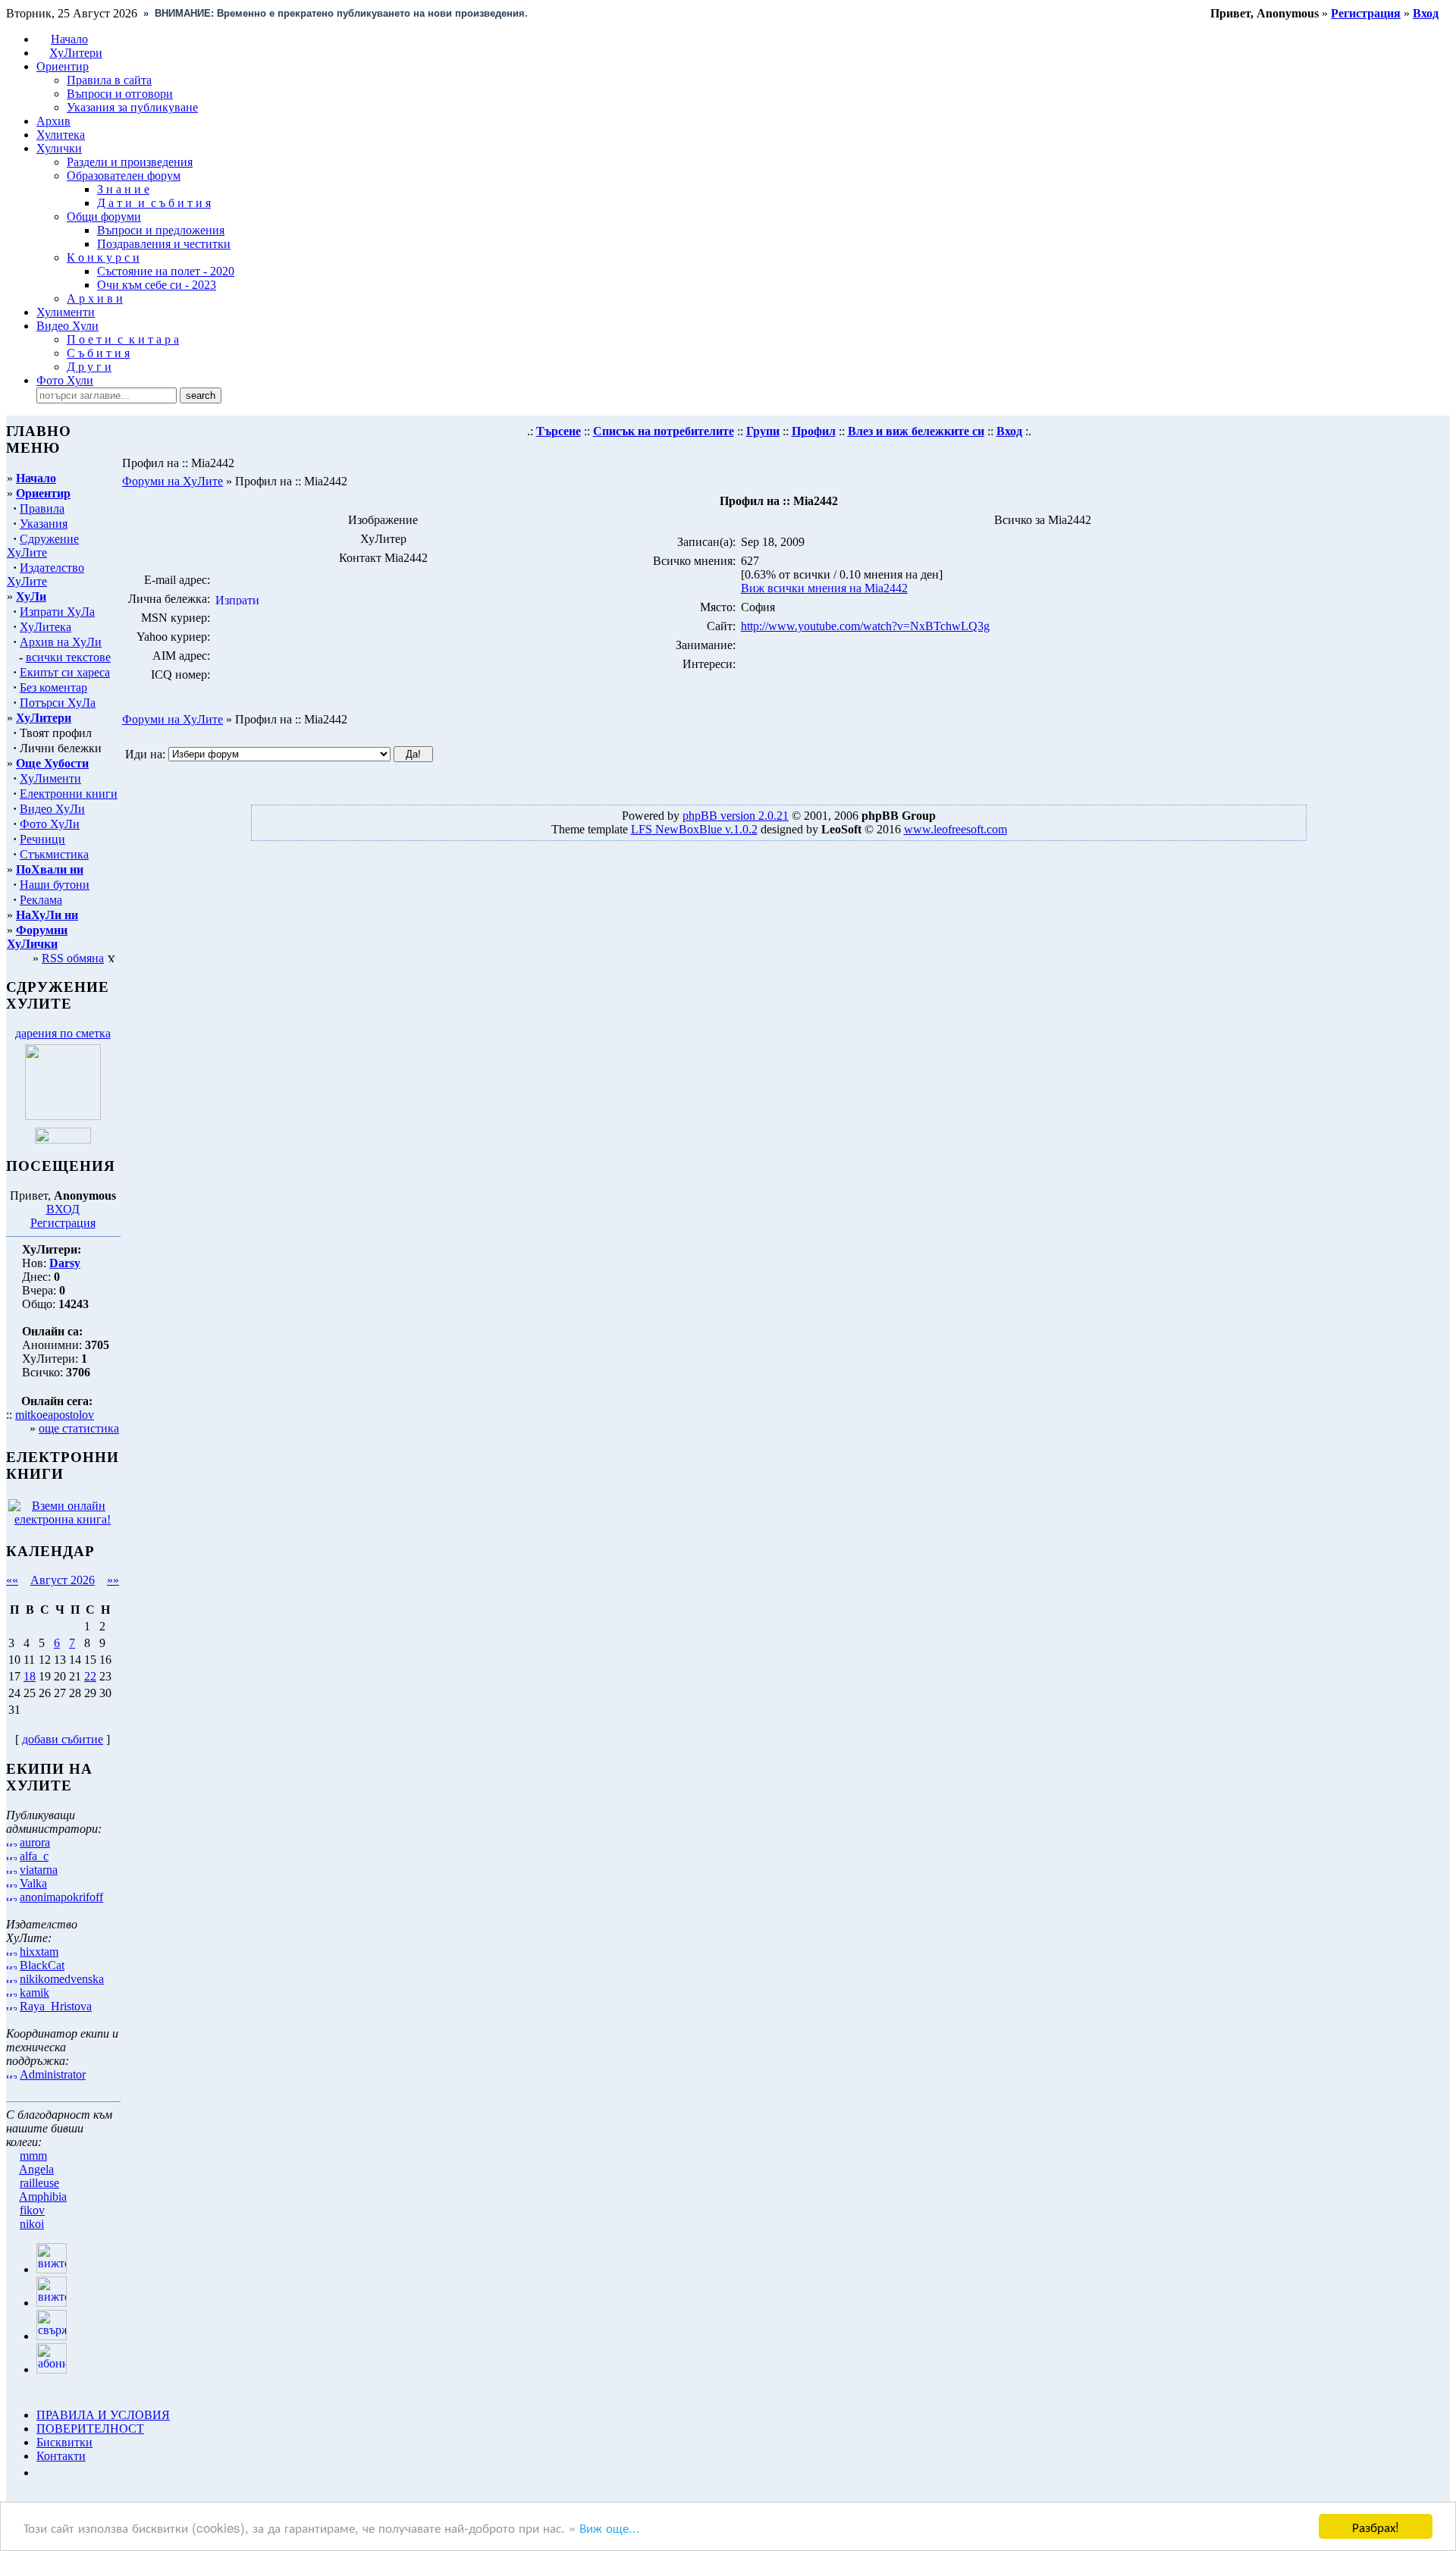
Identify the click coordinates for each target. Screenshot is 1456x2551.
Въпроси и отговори (120, 94)
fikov (32, 2210)
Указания (44, 524)
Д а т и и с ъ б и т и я (154, 203)
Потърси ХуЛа (58, 703)
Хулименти (66, 312)
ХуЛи (31, 596)
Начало (69, 39)
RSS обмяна (73, 958)
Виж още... (610, 2527)
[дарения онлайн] (63, 1139)
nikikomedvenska (62, 1979)
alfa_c (34, 1856)
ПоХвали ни (50, 869)
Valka (33, 1883)
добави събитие (63, 1739)
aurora (35, 1842)
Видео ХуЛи (52, 809)
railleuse (39, 2183)
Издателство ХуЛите (45, 574)
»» (113, 1580)
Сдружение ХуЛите (43, 546)
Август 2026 (63, 1580)
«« (12, 1580)
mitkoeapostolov (55, 1415)
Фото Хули (65, 380)
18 (30, 1676)
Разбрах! (1376, 2526)
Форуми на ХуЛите (173, 481)
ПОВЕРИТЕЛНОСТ (90, 2429)
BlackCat (42, 1965)
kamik (35, 1992)
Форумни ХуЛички (37, 937)
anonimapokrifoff (61, 1897)
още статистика (79, 1428)
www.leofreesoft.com (955, 829)
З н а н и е (123, 189)
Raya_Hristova (56, 2006)
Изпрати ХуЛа (57, 612)
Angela (36, 2169)
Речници (42, 839)
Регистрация (63, 1223)
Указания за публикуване (132, 107)
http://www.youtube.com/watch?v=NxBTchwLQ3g (865, 626)
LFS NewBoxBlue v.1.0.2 (694, 829)
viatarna (39, 1870)
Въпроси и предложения (161, 230)
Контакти (61, 2456)
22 (90, 1676)
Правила (42, 508)
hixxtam (39, 1952)
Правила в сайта (109, 80)
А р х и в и (95, 298)
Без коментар (53, 687)
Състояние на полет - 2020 (166, 271)
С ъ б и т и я (98, 353)
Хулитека (61, 135)
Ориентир (43, 493)
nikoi (32, 2224)
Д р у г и (89, 367)
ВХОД (63, 1209)
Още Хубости (52, 763)
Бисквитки (64, 2442)
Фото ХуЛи (50, 824)
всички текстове (68, 657)
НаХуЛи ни (47, 915)
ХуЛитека (45, 627)
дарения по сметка (63, 1033)
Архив (53, 121)
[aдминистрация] (42, 2473)
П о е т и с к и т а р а (123, 339)
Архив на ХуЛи (61, 642)
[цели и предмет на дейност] (63, 1116)
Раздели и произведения (130, 162)
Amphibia (43, 2196)
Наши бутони (55, 885)
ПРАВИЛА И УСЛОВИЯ (103, 2415)
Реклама (41, 900)
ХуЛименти (50, 778)
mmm (33, 2156)
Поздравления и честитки (164, 244)
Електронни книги (69, 794)
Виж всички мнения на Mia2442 (824, 588)
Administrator (53, 2074)
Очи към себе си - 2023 (157, 285)
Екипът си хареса (65, 672)
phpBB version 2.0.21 (736, 816)
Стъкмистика (54, 854)
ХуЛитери (76, 53)
